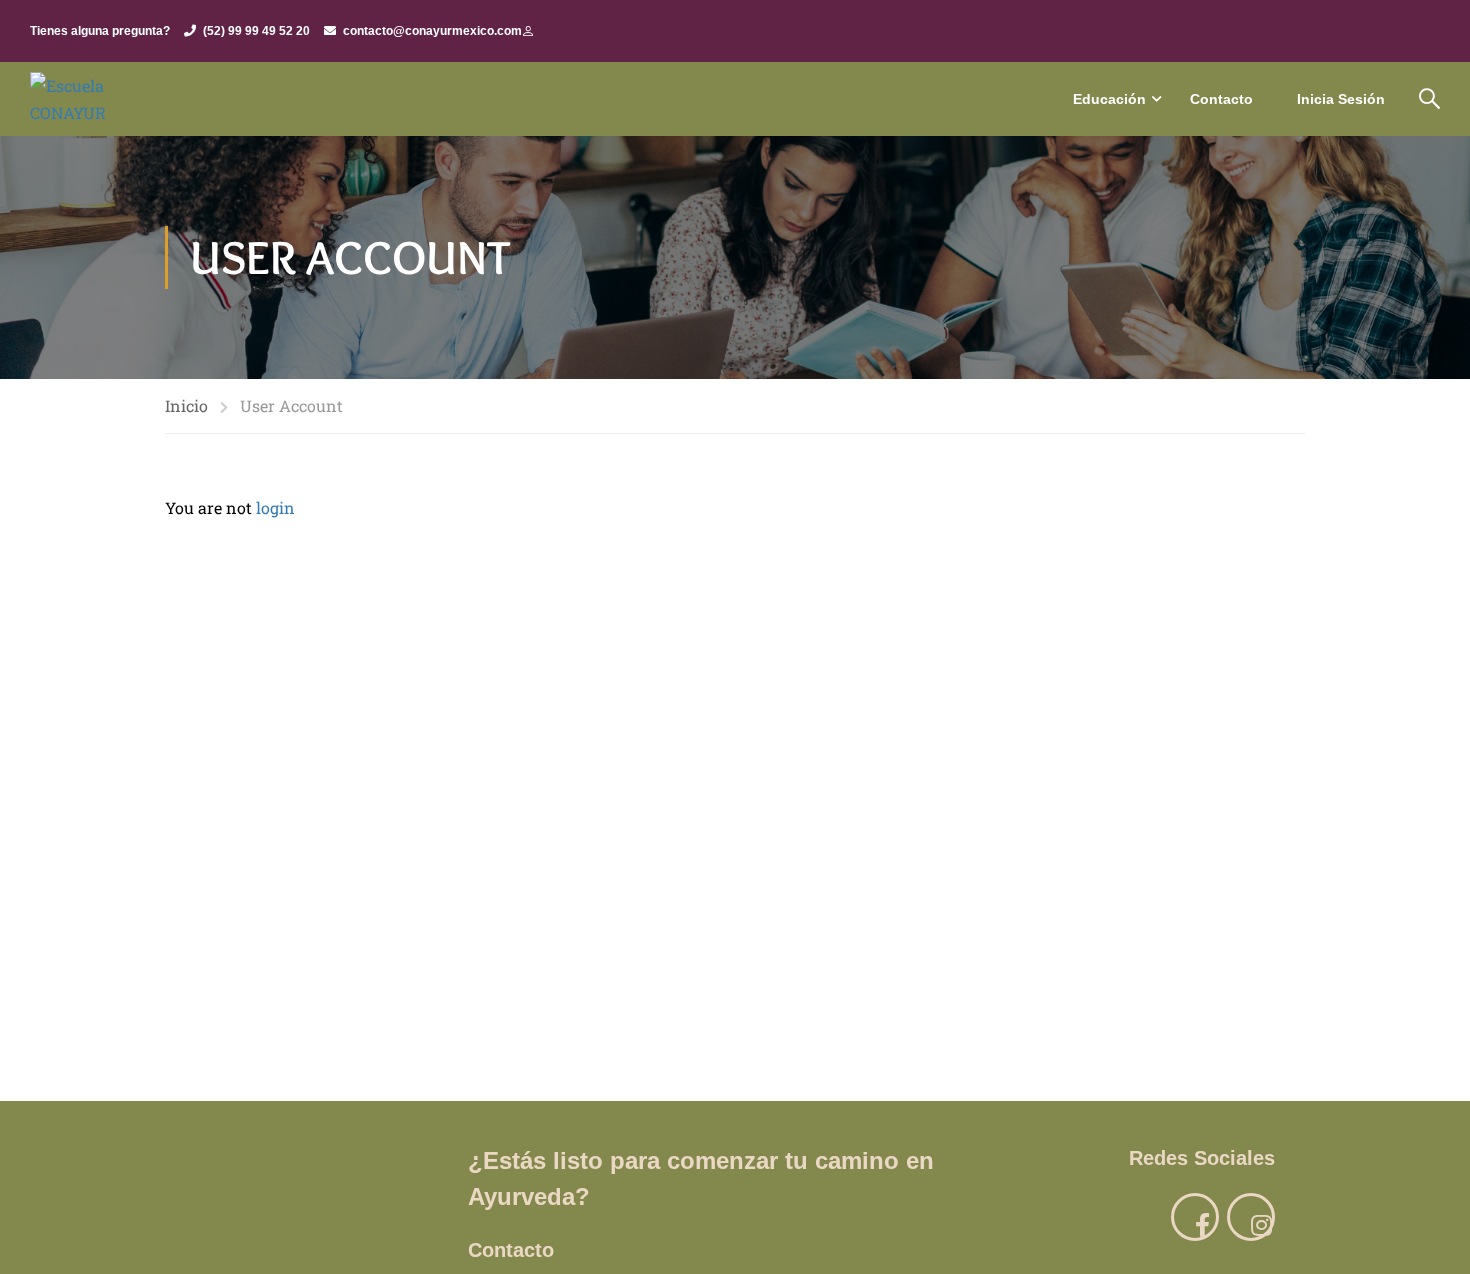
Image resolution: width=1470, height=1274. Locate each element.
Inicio (186, 405)
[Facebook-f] (1195, 1217)
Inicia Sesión (1341, 99)
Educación (1109, 99)
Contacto (1221, 99)
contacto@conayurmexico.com (432, 31)
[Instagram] (1251, 1217)
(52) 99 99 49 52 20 (256, 31)
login (275, 507)
